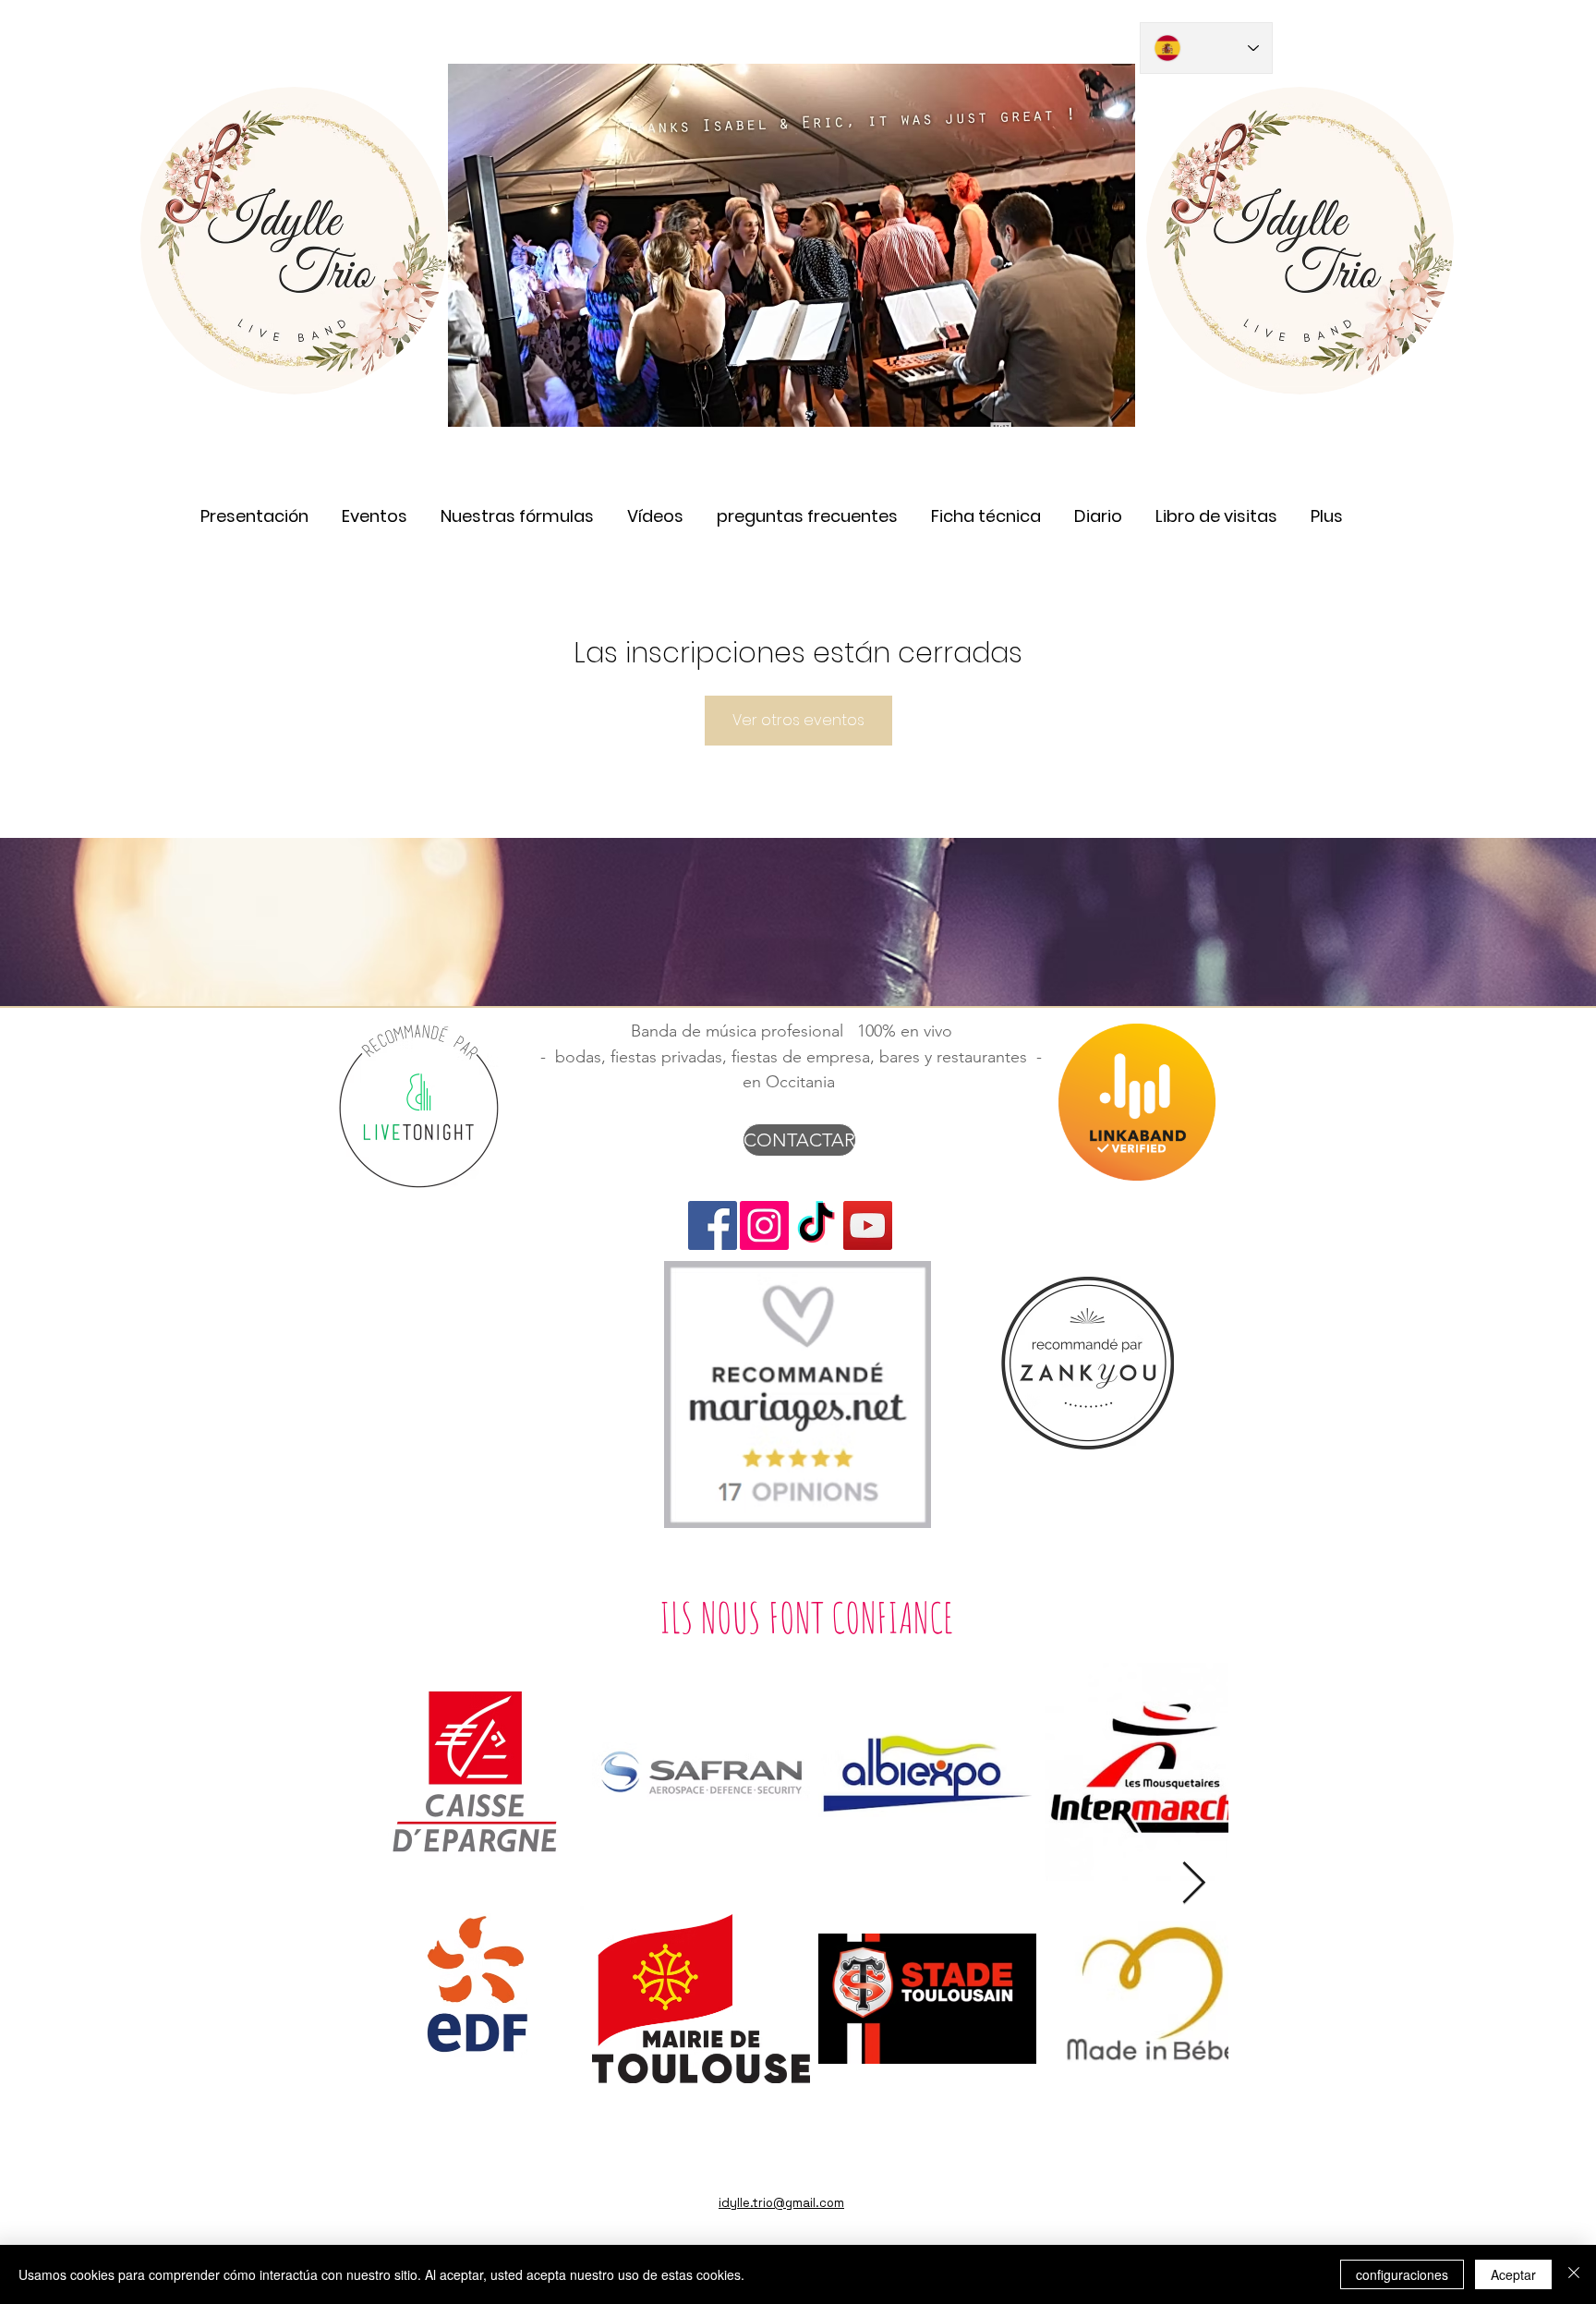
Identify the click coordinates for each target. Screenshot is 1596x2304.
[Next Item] (1194, 1884)
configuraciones (1402, 2274)
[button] (655, 508)
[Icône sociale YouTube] (868, 1225)
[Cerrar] (1574, 2274)
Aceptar (1513, 2274)
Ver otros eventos (798, 720)
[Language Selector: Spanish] (1206, 48)
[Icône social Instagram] (764, 1225)
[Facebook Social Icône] (713, 1225)
